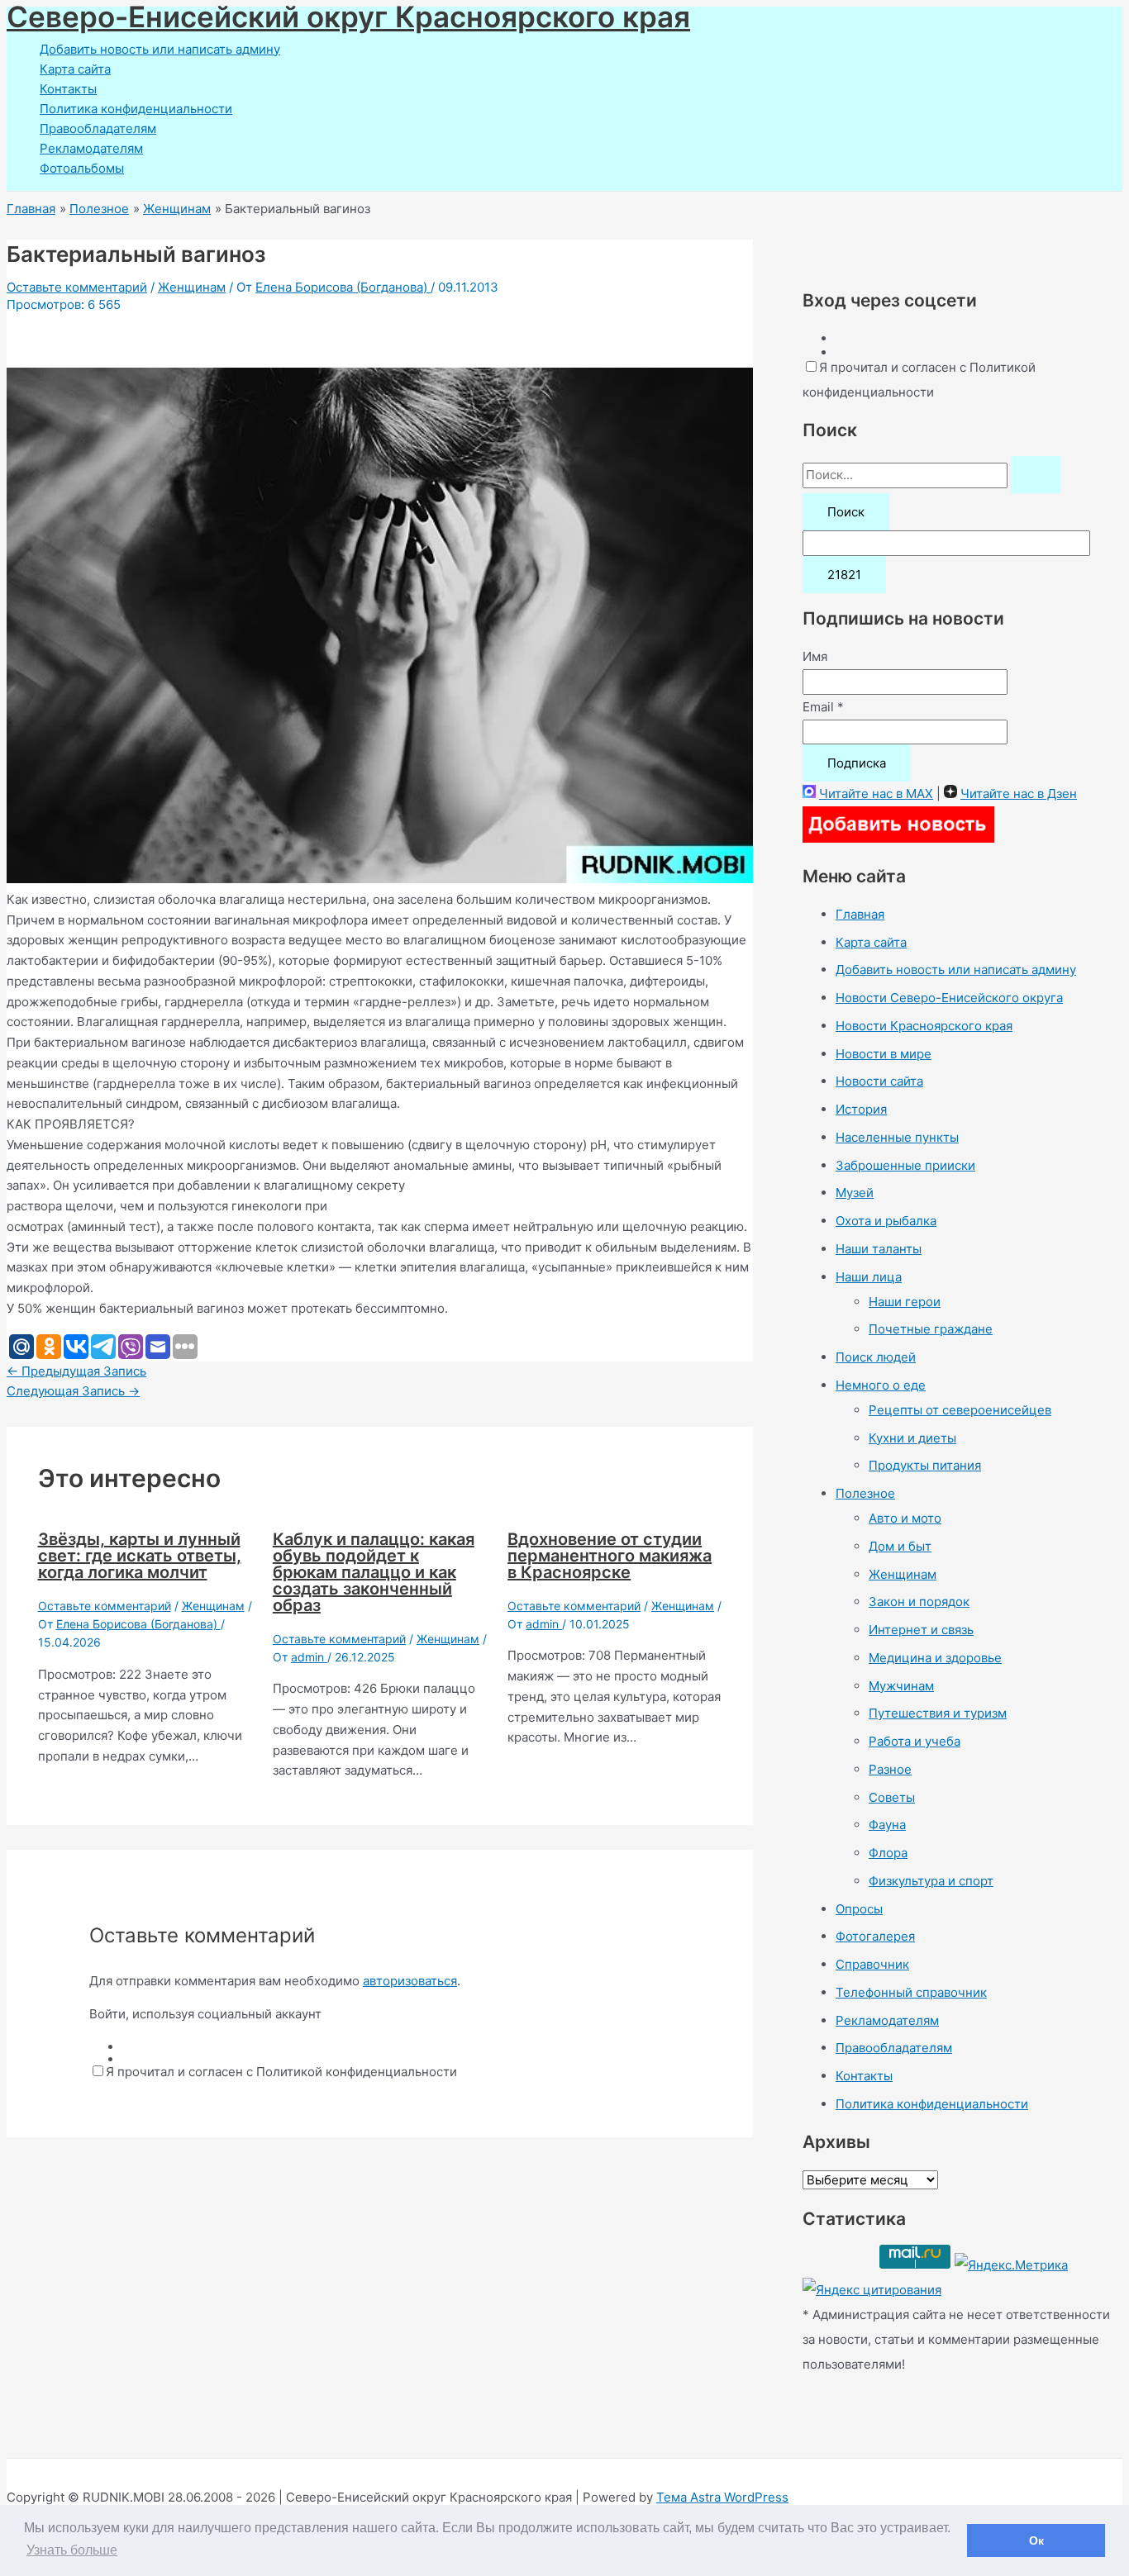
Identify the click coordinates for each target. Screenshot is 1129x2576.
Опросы (859, 1909)
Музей (855, 1193)
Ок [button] (1036, 2540)
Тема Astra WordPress (722, 2497)
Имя (815, 656)
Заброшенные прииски (905, 1165)
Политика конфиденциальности (136, 109)
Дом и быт (900, 1546)
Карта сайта (75, 69)
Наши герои (905, 1302)
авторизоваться (410, 1981)
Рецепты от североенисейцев (960, 1410)
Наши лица (869, 1277)
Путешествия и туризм (938, 1713)
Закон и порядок (919, 1602)
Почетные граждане (931, 1329)
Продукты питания (925, 1465)
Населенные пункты (897, 1137)
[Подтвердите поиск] (1036, 475)
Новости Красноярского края (924, 1026)
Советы (892, 1797)
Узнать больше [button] (72, 2550)
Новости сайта (879, 1081)
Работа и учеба (915, 1741)
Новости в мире (884, 1054)
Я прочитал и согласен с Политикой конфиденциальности (281, 2072)
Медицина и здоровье (935, 1658)
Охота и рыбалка (886, 1221)
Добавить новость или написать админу (160, 49)
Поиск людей (876, 1357)
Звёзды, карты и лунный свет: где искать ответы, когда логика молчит (140, 1556)
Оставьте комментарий (77, 287)
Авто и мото (905, 1518)
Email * (823, 707)
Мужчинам (901, 1686)
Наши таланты (879, 1249)
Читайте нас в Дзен (1019, 794)
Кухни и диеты (912, 1438)
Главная (860, 914)
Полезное (865, 1493)
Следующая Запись (73, 1391)
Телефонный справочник (911, 1992)
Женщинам (192, 287)
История (861, 1109)
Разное (890, 1769)
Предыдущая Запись (76, 1371)
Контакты (68, 89)
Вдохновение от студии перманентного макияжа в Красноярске (610, 1556)
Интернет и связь (921, 1630)
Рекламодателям (91, 148)
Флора (888, 1853)
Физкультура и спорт (931, 1881)
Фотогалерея (875, 1936)
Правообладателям (98, 128)
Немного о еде (881, 1385)
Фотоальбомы (82, 168)
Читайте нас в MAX (876, 794)
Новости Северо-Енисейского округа (949, 998)
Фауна (887, 1825)
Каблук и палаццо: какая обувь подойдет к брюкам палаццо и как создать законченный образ (374, 1572)
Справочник (872, 1964)
